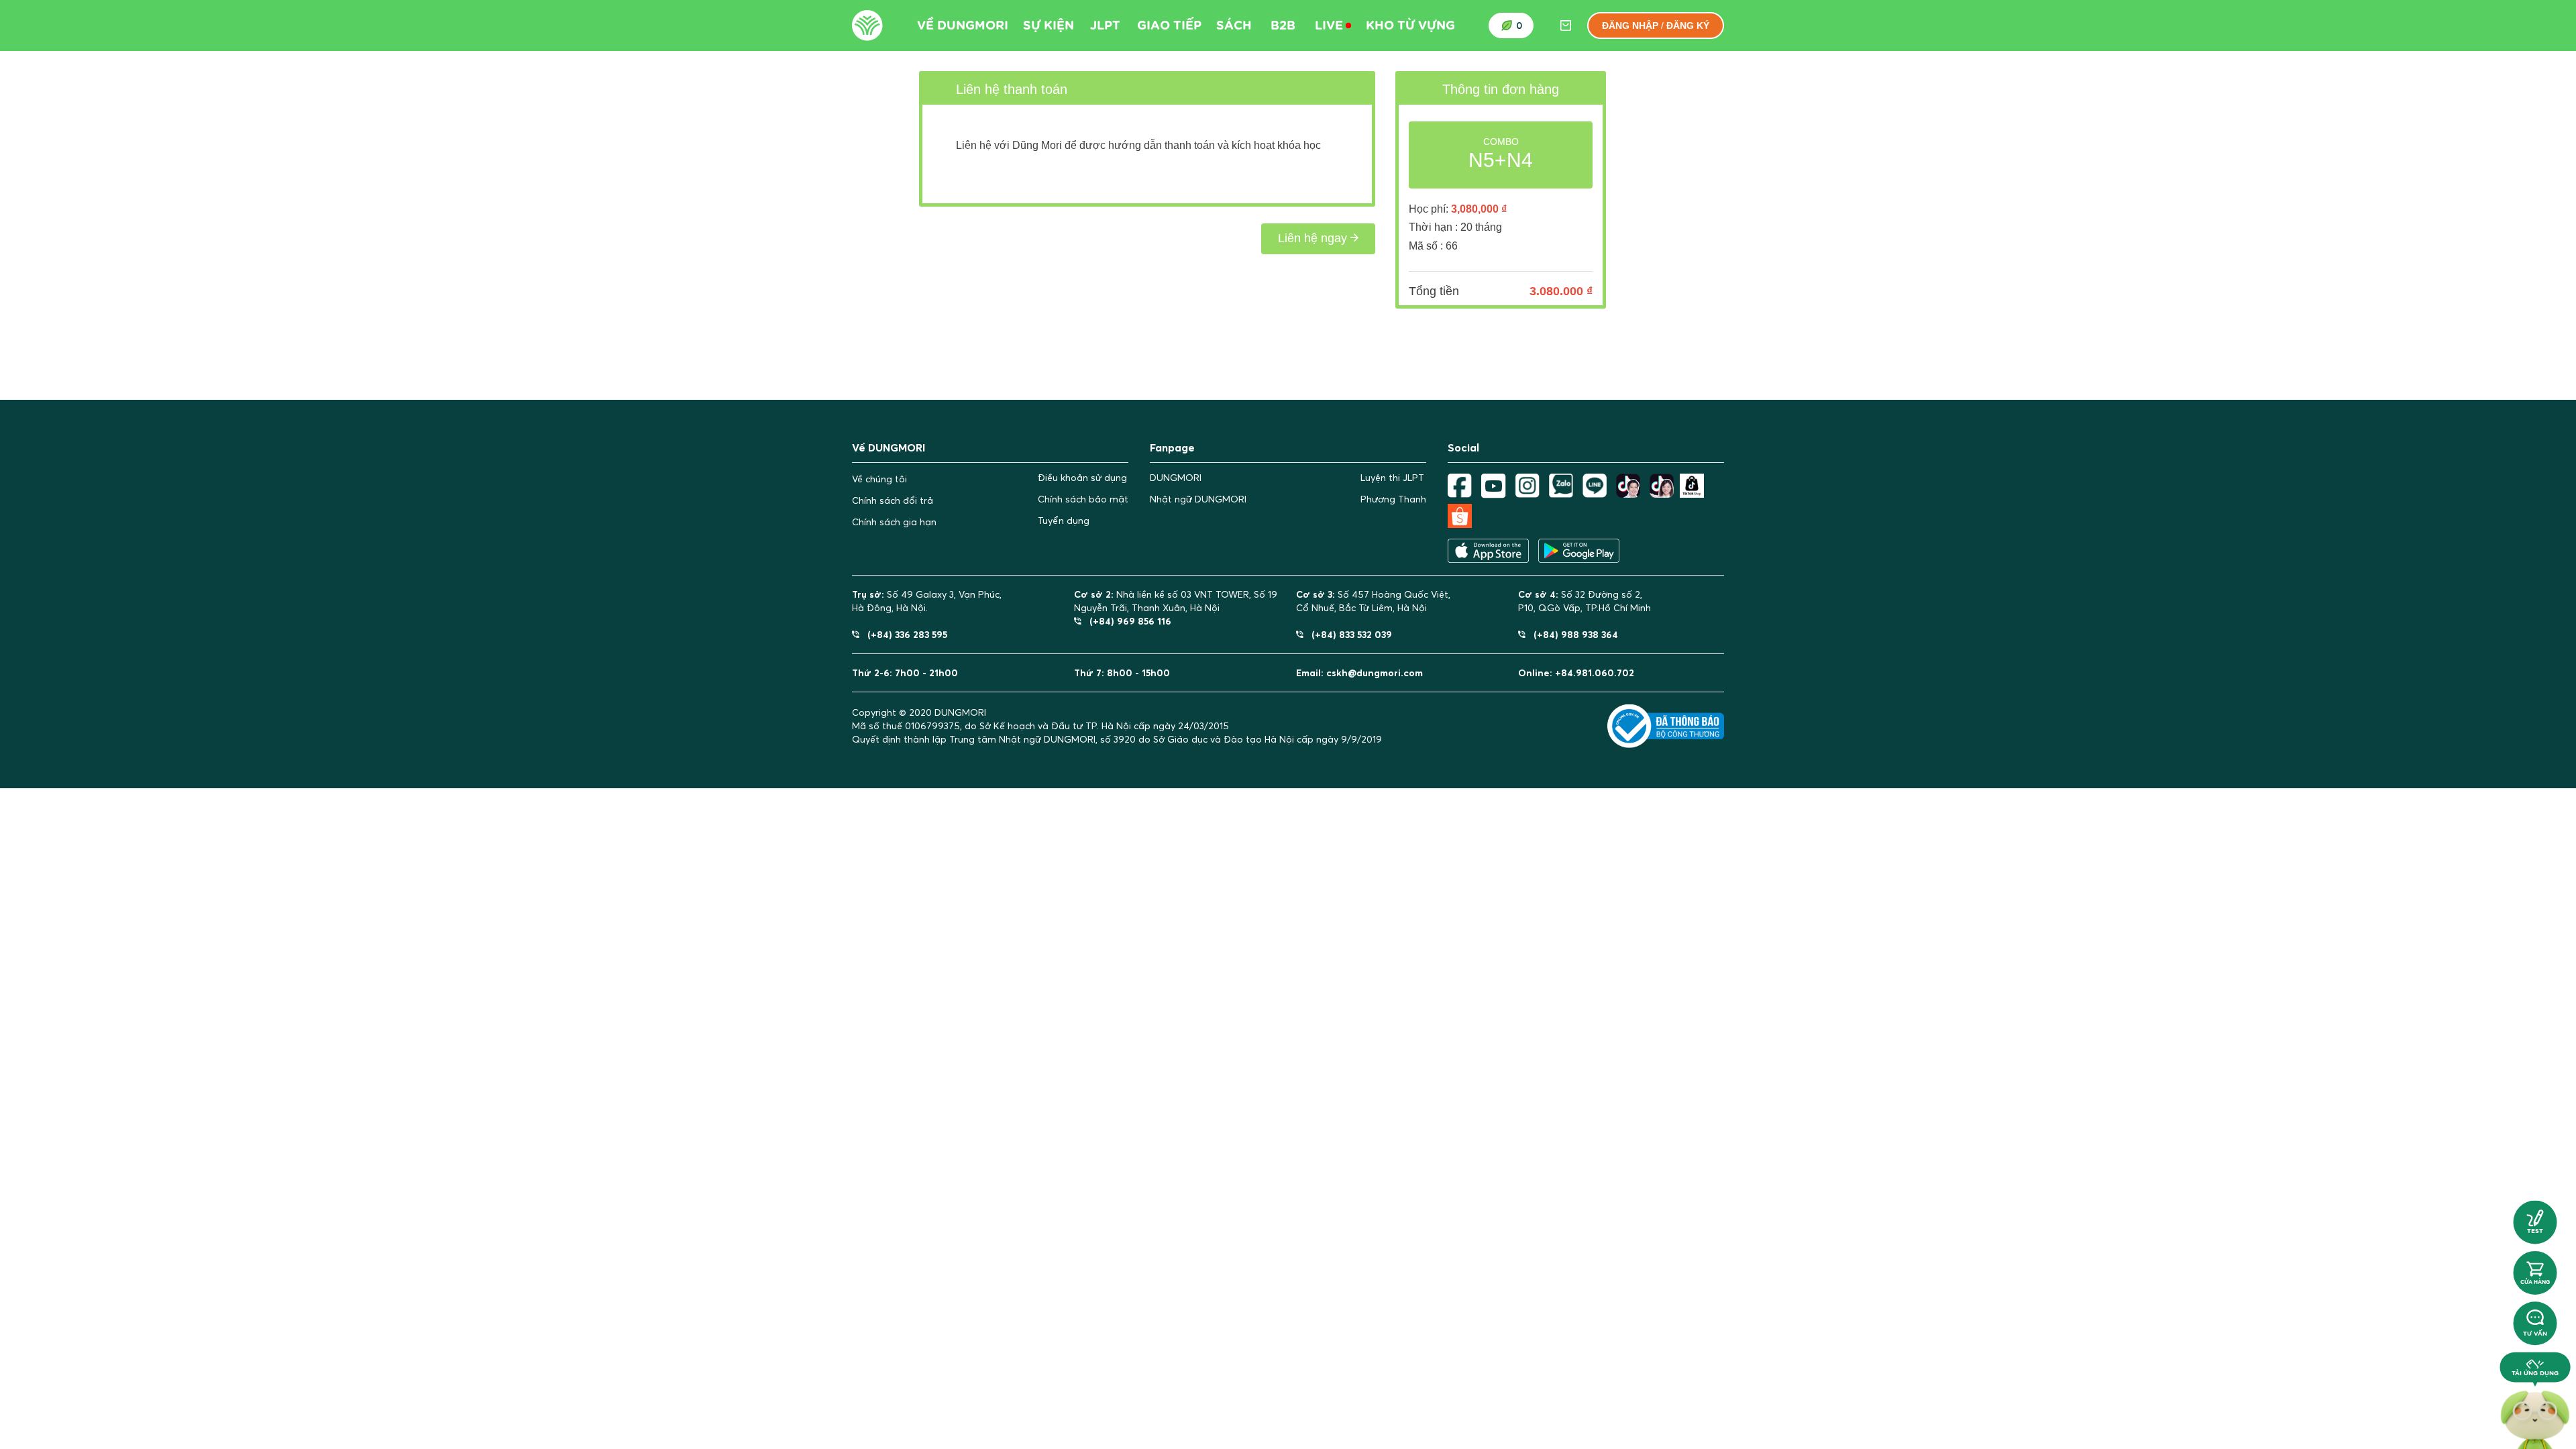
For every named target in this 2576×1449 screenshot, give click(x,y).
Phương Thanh (1393, 499)
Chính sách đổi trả (893, 500)
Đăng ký (1688, 25)
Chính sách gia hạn (894, 522)
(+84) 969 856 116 (1126, 621)
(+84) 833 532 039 (1348, 634)
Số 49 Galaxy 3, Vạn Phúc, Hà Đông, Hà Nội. (927, 601)
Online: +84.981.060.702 (1576, 673)
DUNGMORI (1176, 478)
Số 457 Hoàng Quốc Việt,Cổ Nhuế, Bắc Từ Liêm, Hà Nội (1373, 601)
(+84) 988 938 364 (1572, 634)
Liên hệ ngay (1314, 238)
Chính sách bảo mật (1083, 499)
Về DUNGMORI (963, 25)
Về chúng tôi (879, 479)
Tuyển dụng (1064, 521)
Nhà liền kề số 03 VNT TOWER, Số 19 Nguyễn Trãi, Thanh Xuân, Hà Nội (1176, 601)
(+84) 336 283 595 (903, 634)
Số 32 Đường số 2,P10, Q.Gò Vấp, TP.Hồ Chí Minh (1585, 601)
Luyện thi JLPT (1392, 478)
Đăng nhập (1630, 25)
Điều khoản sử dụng (1082, 478)
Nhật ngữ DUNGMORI (1198, 499)
